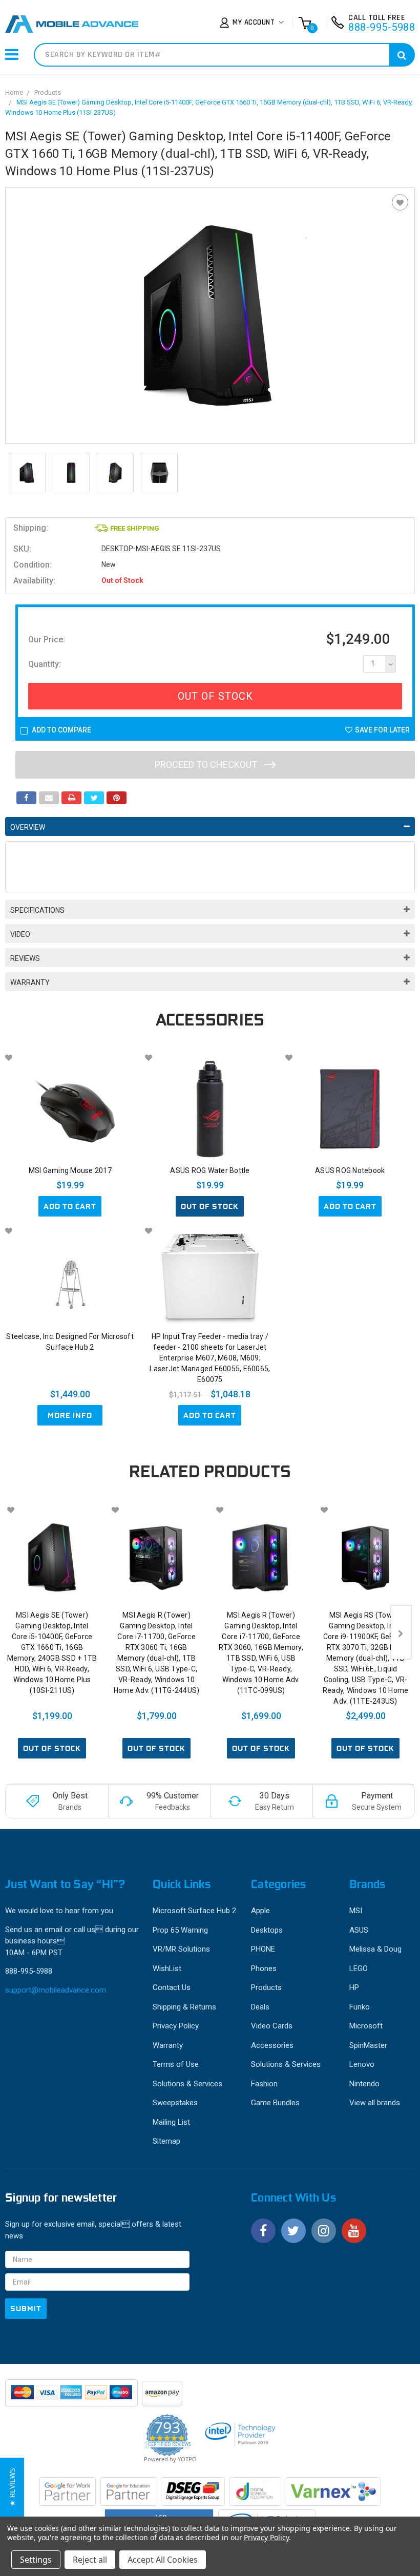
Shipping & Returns (184, 2007)
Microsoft (366, 2026)
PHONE (263, 1949)
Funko (360, 2007)
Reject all (90, 2560)
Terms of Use (176, 2064)
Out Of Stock (215, 696)
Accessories (272, 2045)
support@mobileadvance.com (56, 1990)
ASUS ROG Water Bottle (210, 1170)
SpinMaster (368, 2045)
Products (48, 92)
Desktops (267, 1930)
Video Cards (272, 2026)
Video (20, 934)
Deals (260, 2007)
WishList (167, 1968)
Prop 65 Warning (180, 1930)
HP (354, 1987)
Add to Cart (70, 1206)
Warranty (30, 982)
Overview (28, 827)
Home (14, 92)
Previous (15, 1632)
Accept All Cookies (163, 2560)
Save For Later (382, 730)
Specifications (37, 910)
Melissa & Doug (375, 1949)
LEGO (359, 1968)
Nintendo (364, 2084)
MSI (356, 1911)
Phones (264, 1968)
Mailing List (171, 2122)
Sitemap (166, 2141)
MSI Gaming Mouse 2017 (70, 1170)
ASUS (359, 1930)
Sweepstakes (175, 2103)
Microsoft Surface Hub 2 (194, 1911)
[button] (12, 2487)
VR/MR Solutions (181, 1949)
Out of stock (210, 1206)
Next (401, 1632)
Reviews (25, 958)
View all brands (375, 2103)
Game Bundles (275, 2103)
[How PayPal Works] (72, 2398)
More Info (70, 1415)
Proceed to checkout (207, 765)
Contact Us (172, 1987)
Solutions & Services (187, 2084)
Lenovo (362, 2064)
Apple (260, 1911)
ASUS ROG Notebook (350, 1170)
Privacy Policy (176, 2026)
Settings (36, 2560)
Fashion (264, 2084)
